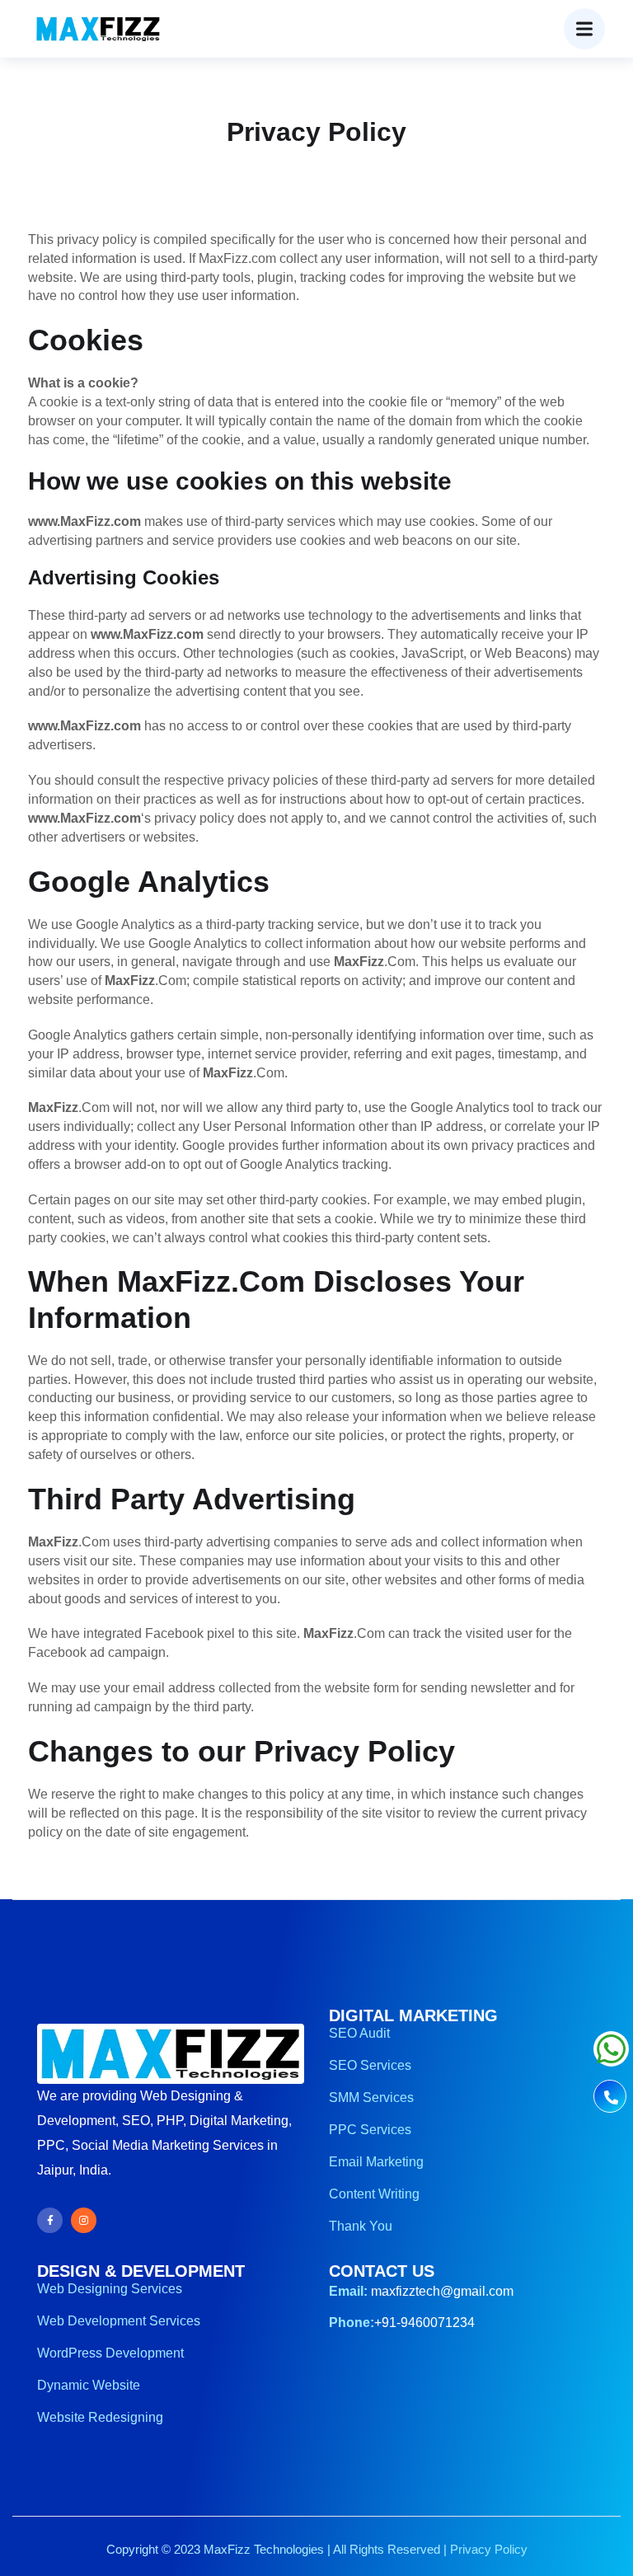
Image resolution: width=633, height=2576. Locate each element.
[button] (584, 29)
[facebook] (50, 2220)
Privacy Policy (489, 2549)
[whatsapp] (611, 2057)
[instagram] (84, 2220)
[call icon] (610, 2098)
